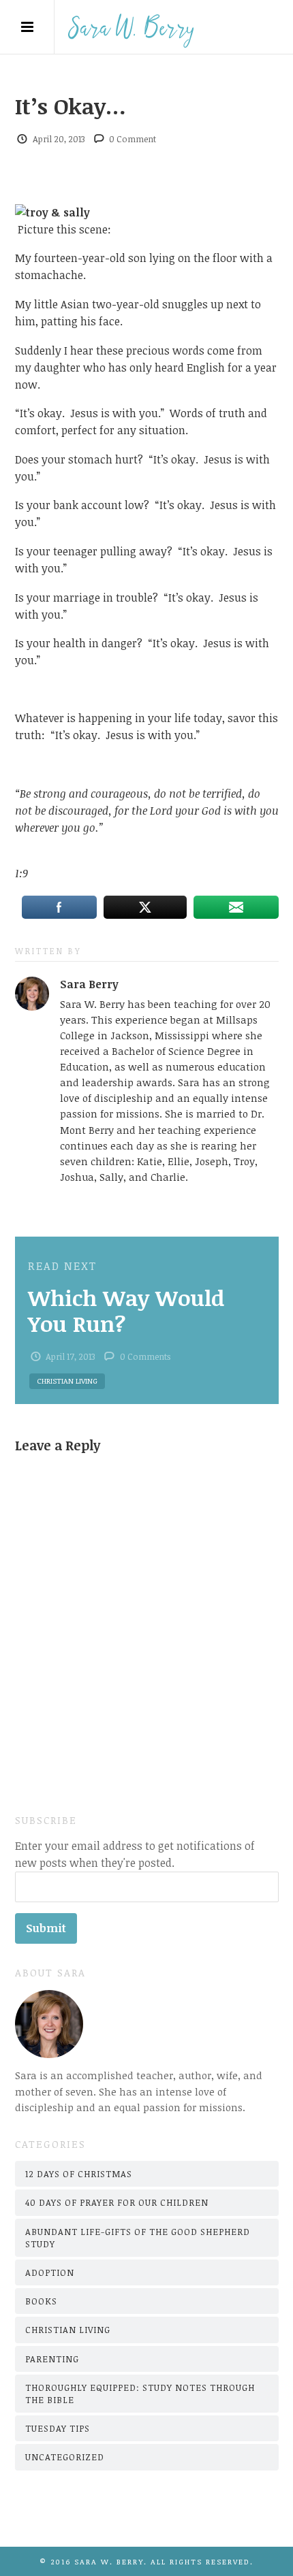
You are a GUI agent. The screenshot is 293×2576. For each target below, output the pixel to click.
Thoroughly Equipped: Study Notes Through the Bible (140, 2394)
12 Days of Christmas (79, 2174)
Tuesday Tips (58, 2428)
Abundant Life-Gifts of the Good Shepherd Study (138, 2238)
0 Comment (133, 139)
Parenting (52, 2359)
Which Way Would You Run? (126, 1310)
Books (41, 2301)
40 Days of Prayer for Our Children (117, 2202)
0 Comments (145, 1356)
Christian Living (67, 1381)
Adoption (50, 2272)
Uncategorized (65, 2457)
